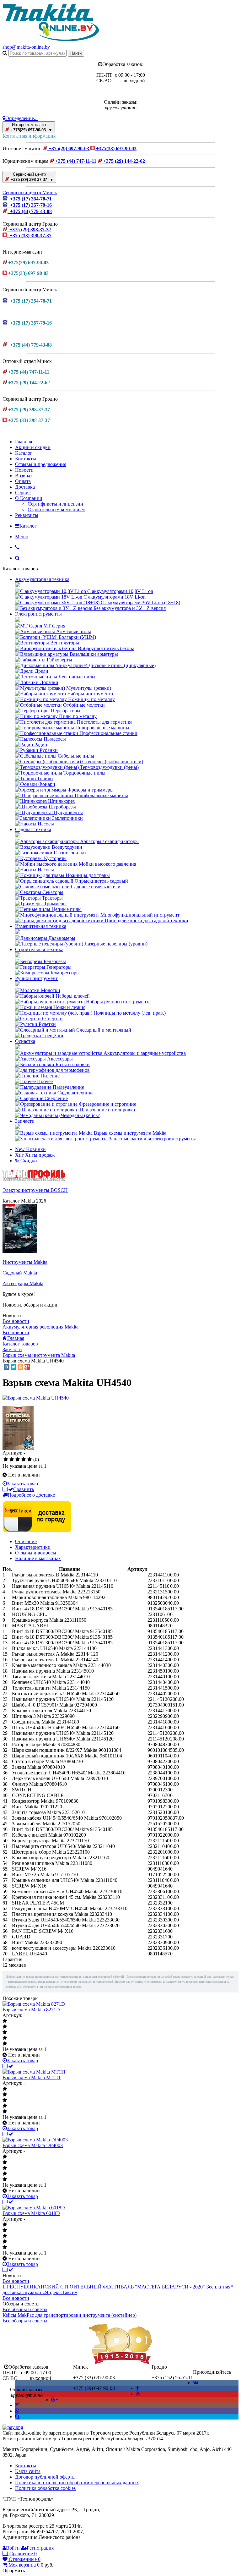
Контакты (26, 459)
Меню (22, 537)
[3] (18, 1460)
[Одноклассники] (20, 1367)
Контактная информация (29, 136)
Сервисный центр (32, 177)
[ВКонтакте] (7, 1367)
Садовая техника (33, 829)
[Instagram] (17, 2405)
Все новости (16, 1321)
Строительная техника (39, 949)
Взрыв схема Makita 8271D (31, 2010)
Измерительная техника (41, 926)
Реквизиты (27, 515)
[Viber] (17, 2411)
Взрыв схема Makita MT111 (32, 2077)
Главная (24, 442)
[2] (12, 1460)
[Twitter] (13, 1367)
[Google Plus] (27, 1367)
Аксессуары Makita (23, 1283)
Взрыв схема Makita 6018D (31, 2213)
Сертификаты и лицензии (55, 504)
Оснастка (25, 1041)
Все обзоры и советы (25, 2309)
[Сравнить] (8, 2066)
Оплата (23, 481)
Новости (24, 470)
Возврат (24, 476)
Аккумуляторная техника (42, 579)
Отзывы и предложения (41, 464)
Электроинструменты (38, 614)
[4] (24, 1460)
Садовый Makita (20, 1273)
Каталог (24, 453)
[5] (30, 1460)
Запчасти (25, 1121)
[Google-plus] (54, 2400)
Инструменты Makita (25, 1262)
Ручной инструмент (36, 978)
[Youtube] (138, 2394)
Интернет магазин (31, 127)
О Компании (29, 498)
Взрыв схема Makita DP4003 (33, 2145)
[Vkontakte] (196, 2383)
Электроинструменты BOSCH (35, 1190)
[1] (6, 1460)
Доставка (25, 487)
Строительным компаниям (56, 510)
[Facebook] (137, 2388)
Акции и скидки (33, 447)
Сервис (23, 493)
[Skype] (17, 2417)
